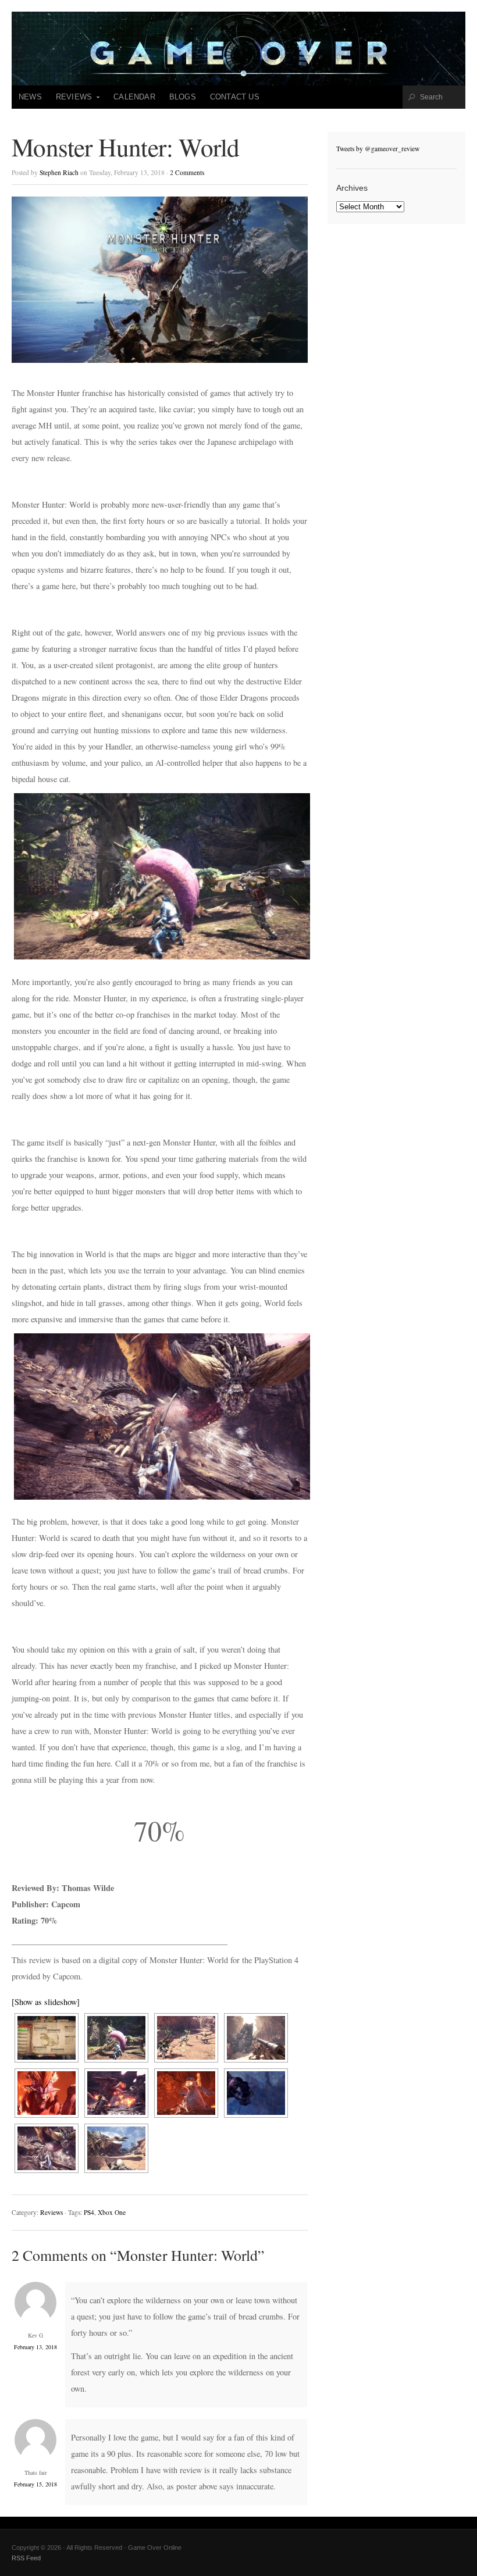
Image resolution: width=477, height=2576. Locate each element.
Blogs (183, 97)
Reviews (70, 101)
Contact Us (235, 97)
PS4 (89, 2212)
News (30, 97)
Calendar (134, 97)
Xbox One (112, 2212)
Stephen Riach (59, 172)
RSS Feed (26, 2558)
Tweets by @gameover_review (378, 149)
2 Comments (187, 172)
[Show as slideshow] (46, 2002)
